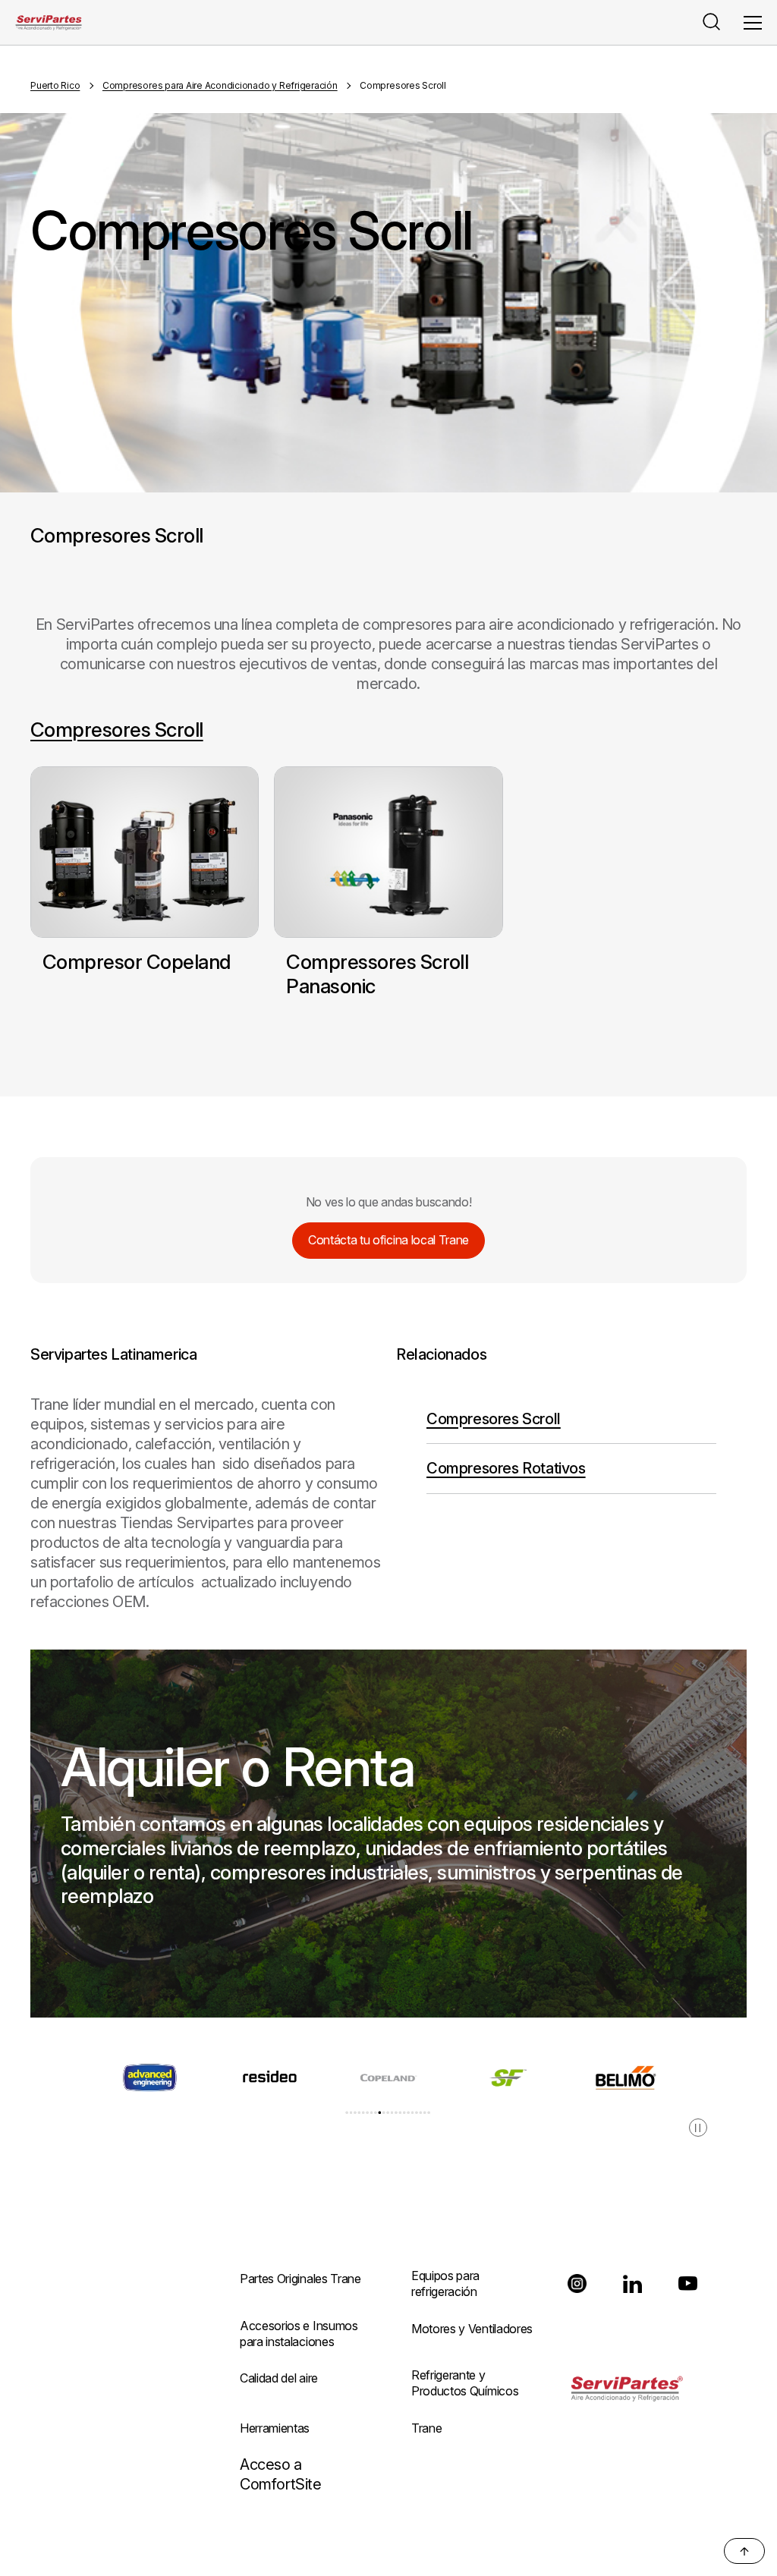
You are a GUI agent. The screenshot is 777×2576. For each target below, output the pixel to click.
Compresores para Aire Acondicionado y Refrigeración (220, 85)
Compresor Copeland (137, 962)
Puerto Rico (55, 85)
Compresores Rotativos (506, 1468)
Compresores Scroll (117, 730)
